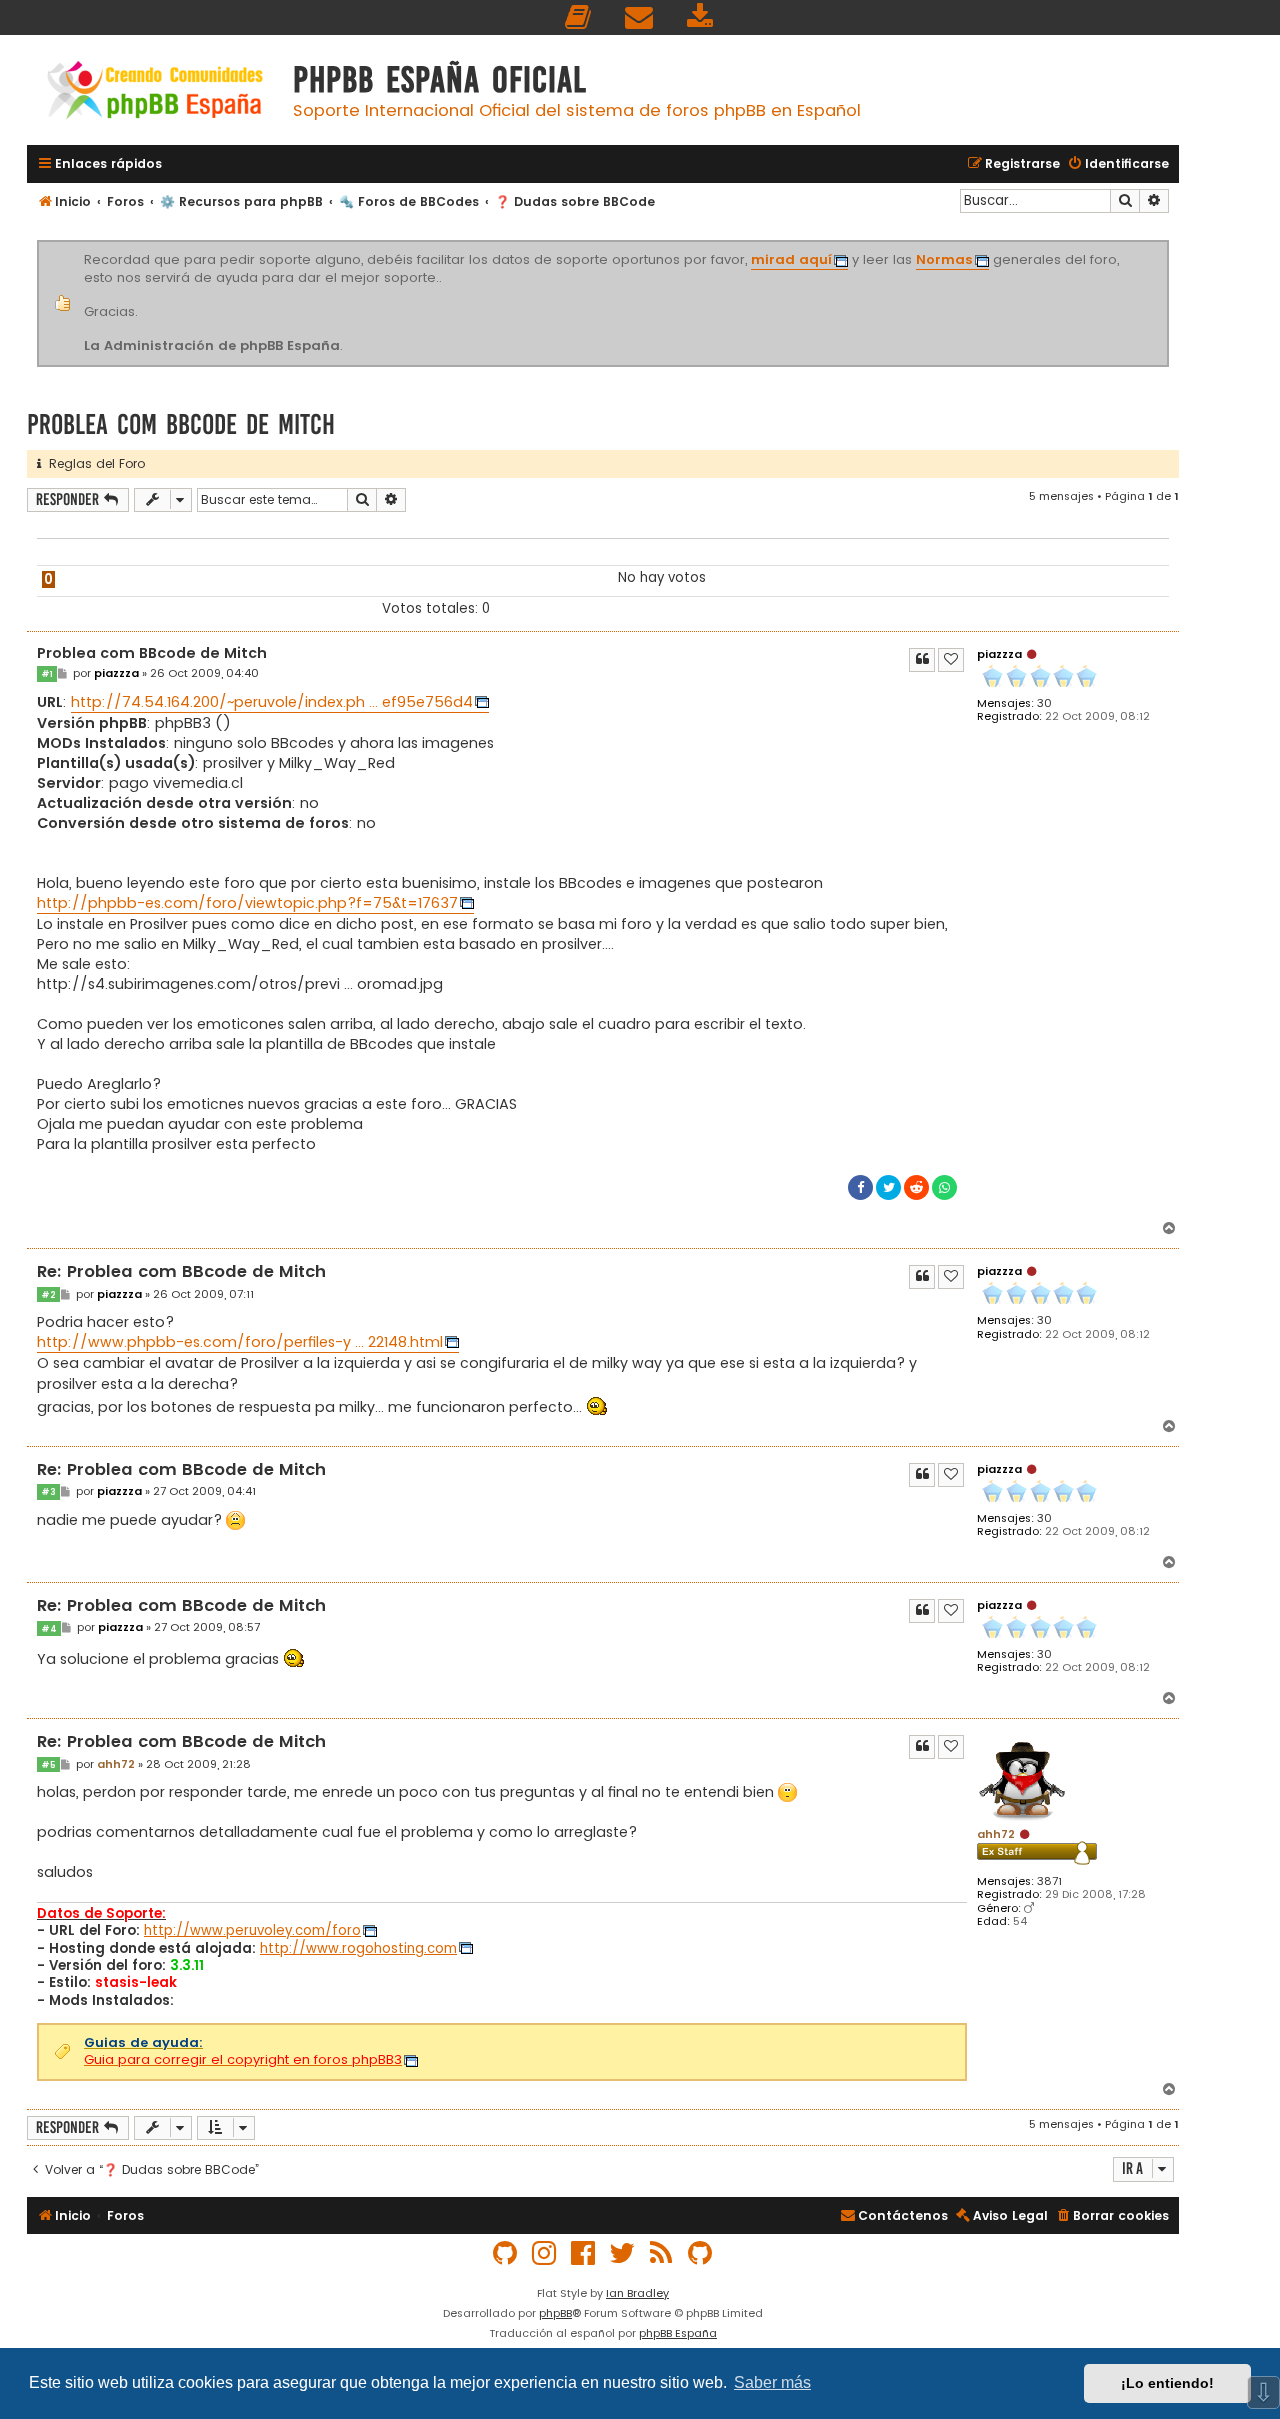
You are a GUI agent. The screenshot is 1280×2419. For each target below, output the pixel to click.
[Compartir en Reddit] (916, 1187)
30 (1044, 703)
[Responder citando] (922, 660)
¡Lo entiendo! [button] (1167, 2383)
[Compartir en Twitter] (888, 1187)
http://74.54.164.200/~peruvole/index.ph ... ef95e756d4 (272, 702)
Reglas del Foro (93, 463)
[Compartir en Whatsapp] (944, 1187)
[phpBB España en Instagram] (545, 2253)
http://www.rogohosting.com (358, 1948)
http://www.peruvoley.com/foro (252, 1930)
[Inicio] (155, 92)
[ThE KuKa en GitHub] (701, 2253)
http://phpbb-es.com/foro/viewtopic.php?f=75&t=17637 (247, 903)
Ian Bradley (637, 2293)
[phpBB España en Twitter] (623, 2253)
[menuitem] (579, 17)
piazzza (999, 654)
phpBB (555, 2313)
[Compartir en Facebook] (860, 1187)
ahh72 (996, 1834)
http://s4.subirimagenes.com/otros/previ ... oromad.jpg (240, 984)
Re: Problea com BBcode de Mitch (181, 1272)
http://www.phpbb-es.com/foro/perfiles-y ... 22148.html (240, 1342)
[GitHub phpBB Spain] (506, 2253)
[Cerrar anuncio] (1166, 244)
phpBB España (678, 2333)
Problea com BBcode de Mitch (181, 424)
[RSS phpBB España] (662, 2253)
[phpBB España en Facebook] (584, 2253)
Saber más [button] (772, 2382)
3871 (1049, 1881)
